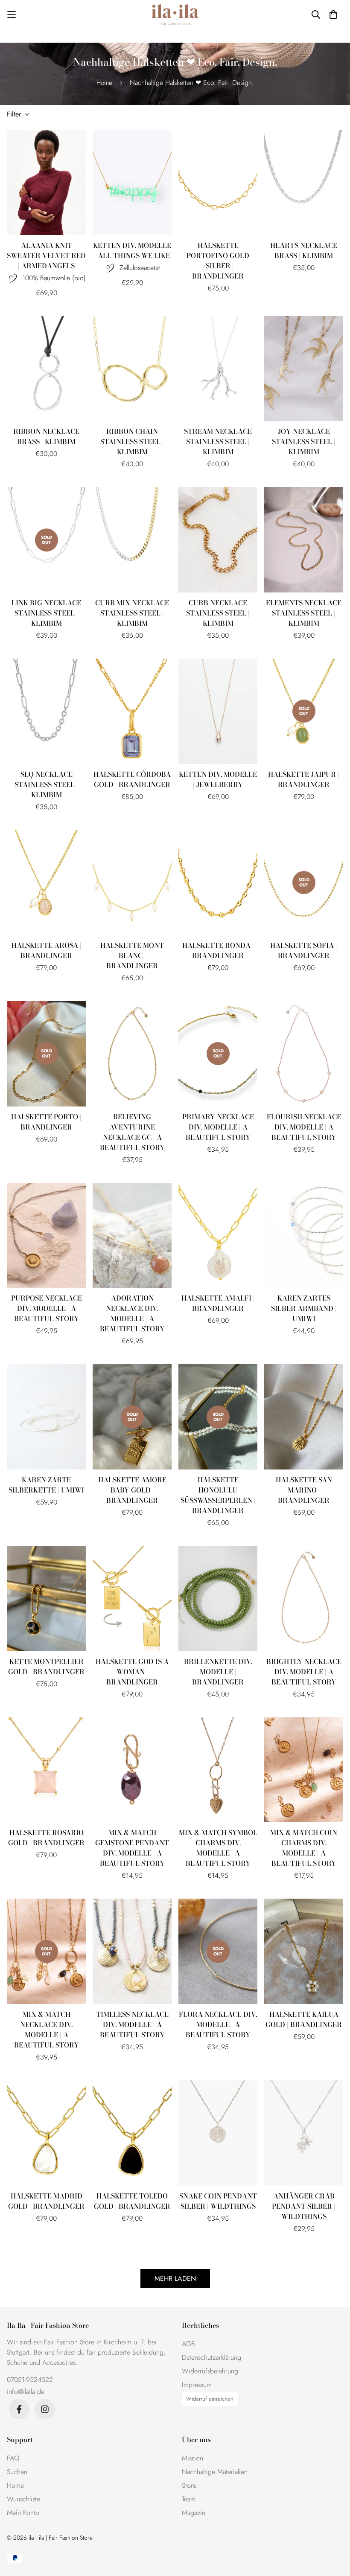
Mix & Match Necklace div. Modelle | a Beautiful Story (47, 2030)
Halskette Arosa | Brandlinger (47, 950)
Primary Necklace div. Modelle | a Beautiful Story (218, 1127)
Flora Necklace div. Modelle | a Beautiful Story (218, 2024)
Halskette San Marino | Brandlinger (304, 1490)
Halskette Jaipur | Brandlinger (304, 779)
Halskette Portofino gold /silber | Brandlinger (218, 261)
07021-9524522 (30, 2380)
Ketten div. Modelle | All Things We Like (132, 250)
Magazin (194, 2513)
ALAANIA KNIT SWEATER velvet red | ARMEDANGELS (46, 256)
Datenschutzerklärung (211, 2357)
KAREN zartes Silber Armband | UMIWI (304, 1308)
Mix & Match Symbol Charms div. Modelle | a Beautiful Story (218, 1848)
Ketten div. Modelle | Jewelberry (218, 779)
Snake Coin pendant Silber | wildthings (218, 2201)
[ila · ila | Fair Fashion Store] (175, 15)
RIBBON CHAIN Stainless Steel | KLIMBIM (132, 441)
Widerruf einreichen (210, 2399)
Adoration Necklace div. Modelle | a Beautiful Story (132, 1313)
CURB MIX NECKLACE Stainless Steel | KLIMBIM (132, 613)
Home (104, 83)
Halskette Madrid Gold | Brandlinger (46, 2201)
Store (189, 2485)
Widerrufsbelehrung (210, 2371)
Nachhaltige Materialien (215, 2472)
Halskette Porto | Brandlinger (46, 1122)
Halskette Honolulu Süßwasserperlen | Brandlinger (218, 1495)
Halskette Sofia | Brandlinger (304, 950)
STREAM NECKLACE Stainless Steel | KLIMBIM (218, 441)
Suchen (17, 2472)
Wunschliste (23, 2499)
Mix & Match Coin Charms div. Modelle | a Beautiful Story (304, 1848)
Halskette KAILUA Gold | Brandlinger (304, 2019)
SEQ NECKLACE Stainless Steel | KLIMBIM (46, 784)
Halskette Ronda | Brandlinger (218, 950)
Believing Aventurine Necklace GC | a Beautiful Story (132, 1132)
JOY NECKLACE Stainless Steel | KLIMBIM (304, 441)
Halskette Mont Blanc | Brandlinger (132, 955)
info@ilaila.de (26, 2392)
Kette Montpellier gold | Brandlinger (46, 1667)
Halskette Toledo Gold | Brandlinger (132, 2201)
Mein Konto (23, 2513)
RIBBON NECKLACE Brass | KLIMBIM (46, 436)
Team (189, 2499)
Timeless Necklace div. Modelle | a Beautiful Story (132, 2024)
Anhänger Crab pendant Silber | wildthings (304, 2206)
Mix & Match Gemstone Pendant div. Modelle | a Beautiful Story (132, 1848)
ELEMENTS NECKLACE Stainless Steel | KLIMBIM (304, 613)
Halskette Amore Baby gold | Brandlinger (132, 1490)
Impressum (197, 2385)
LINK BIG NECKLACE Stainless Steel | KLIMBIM (46, 613)
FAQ (13, 2458)
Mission (192, 2458)
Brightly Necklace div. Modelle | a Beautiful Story (304, 1672)
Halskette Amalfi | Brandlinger (218, 1303)
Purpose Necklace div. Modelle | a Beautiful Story (47, 1308)
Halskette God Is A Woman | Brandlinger (132, 1672)
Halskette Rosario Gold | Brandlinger (46, 1838)
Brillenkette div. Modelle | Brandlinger (218, 1672)
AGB (188, 2344)
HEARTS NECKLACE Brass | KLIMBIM (304, 250)
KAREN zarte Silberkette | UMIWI (46, 1485)
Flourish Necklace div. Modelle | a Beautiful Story (304, 1127)
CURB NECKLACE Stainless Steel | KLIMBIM (218, 613)
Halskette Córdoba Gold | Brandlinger (132, 779)
